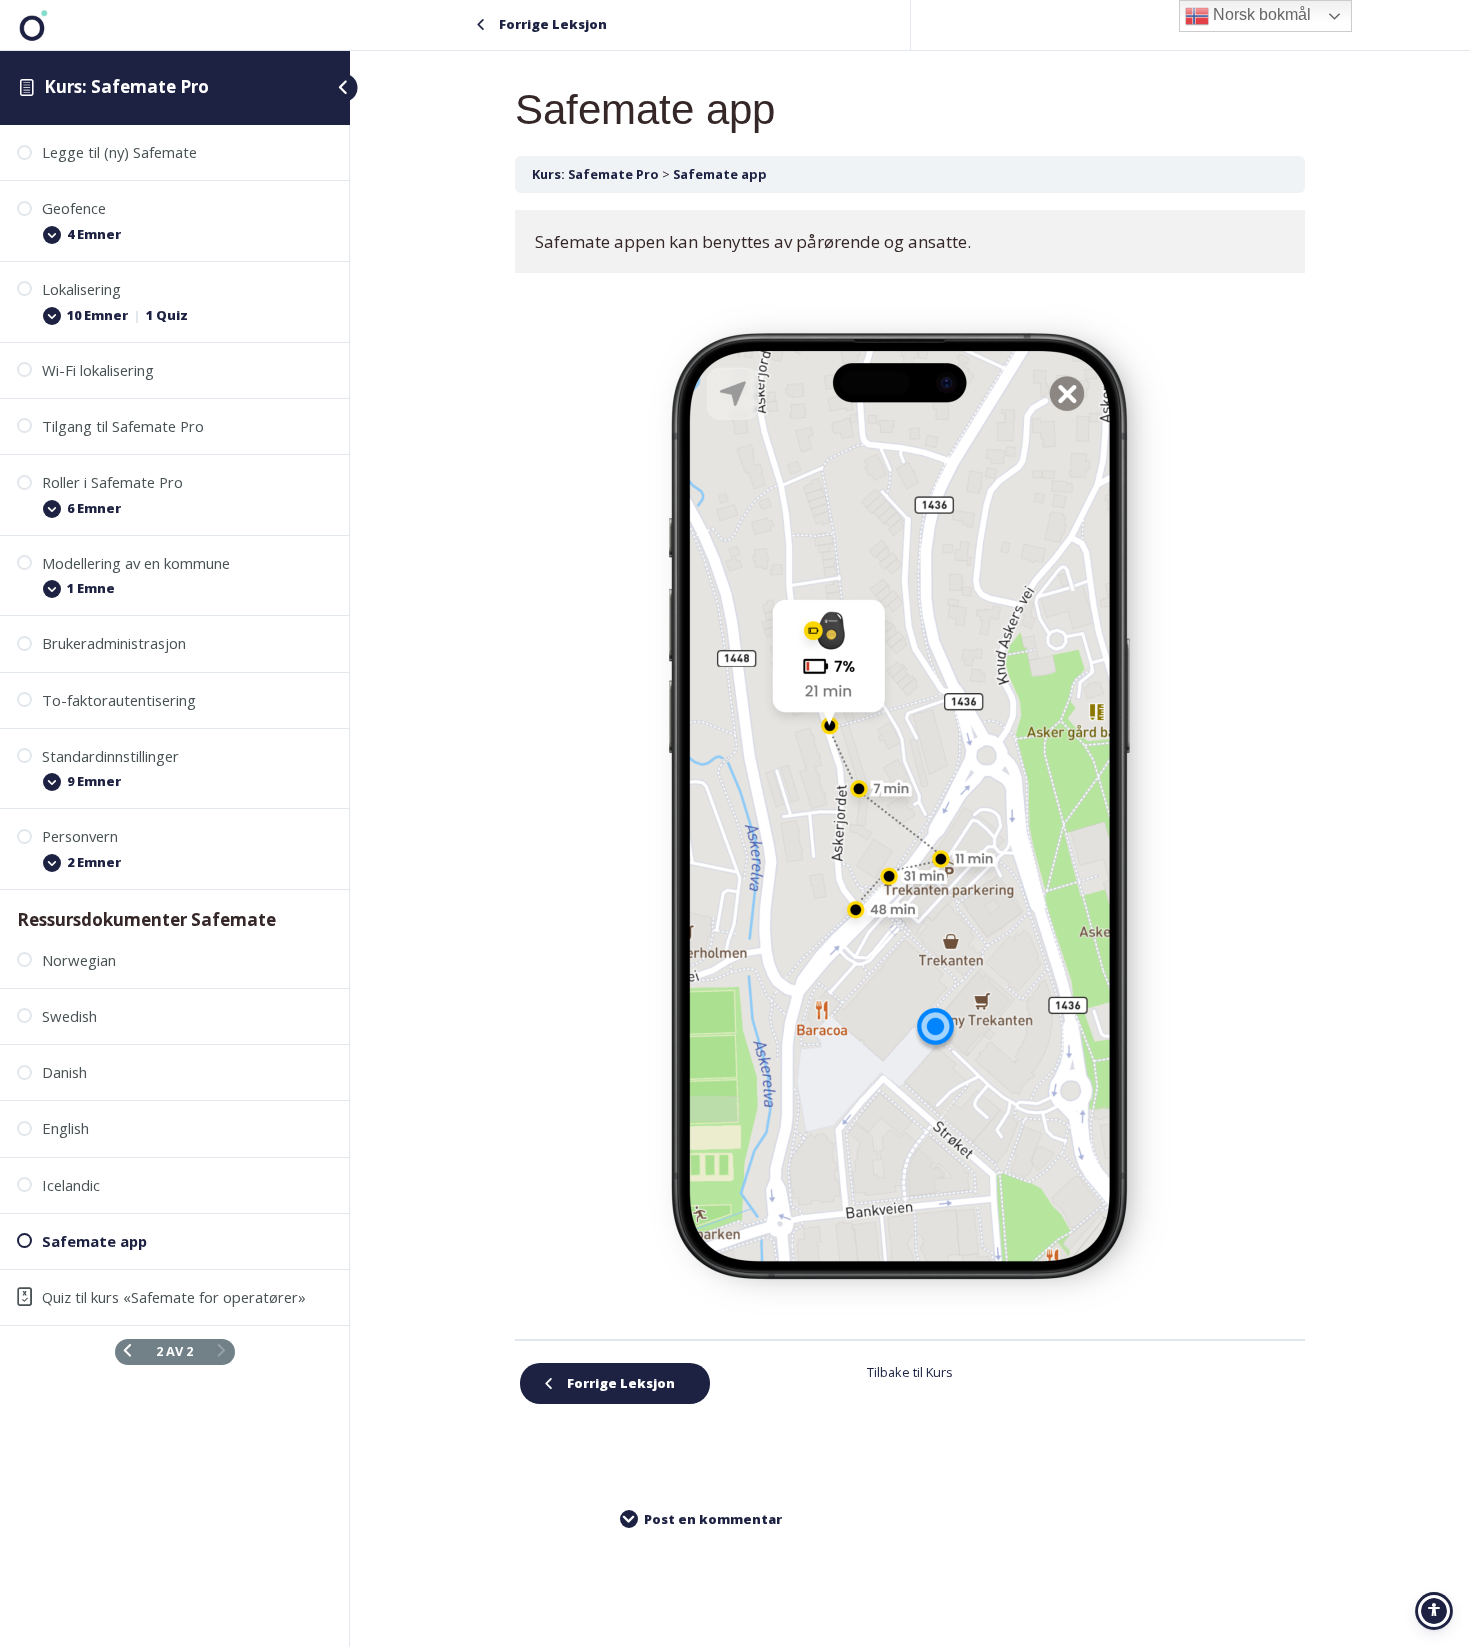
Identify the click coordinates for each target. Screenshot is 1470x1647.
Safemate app (720, 174)
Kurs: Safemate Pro (126, 86)
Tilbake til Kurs (910, 1372)
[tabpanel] (910, 766)
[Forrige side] (127, 1351)
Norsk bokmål (1260, 14)
